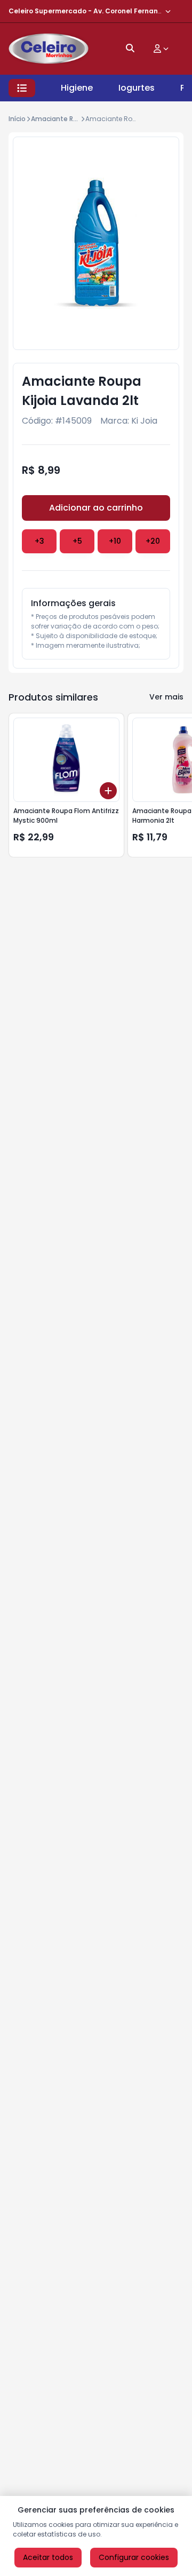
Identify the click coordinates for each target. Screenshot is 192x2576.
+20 (153, 541)
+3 (39, 541)
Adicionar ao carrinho (96, 508)
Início (17, 119)
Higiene (77, 88)
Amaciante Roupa (61, 119)
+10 (115, 541)
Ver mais (166, 697)
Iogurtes (137, 88)
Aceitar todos (48, 2557)
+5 (77, 541)
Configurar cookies (134, 2557)
